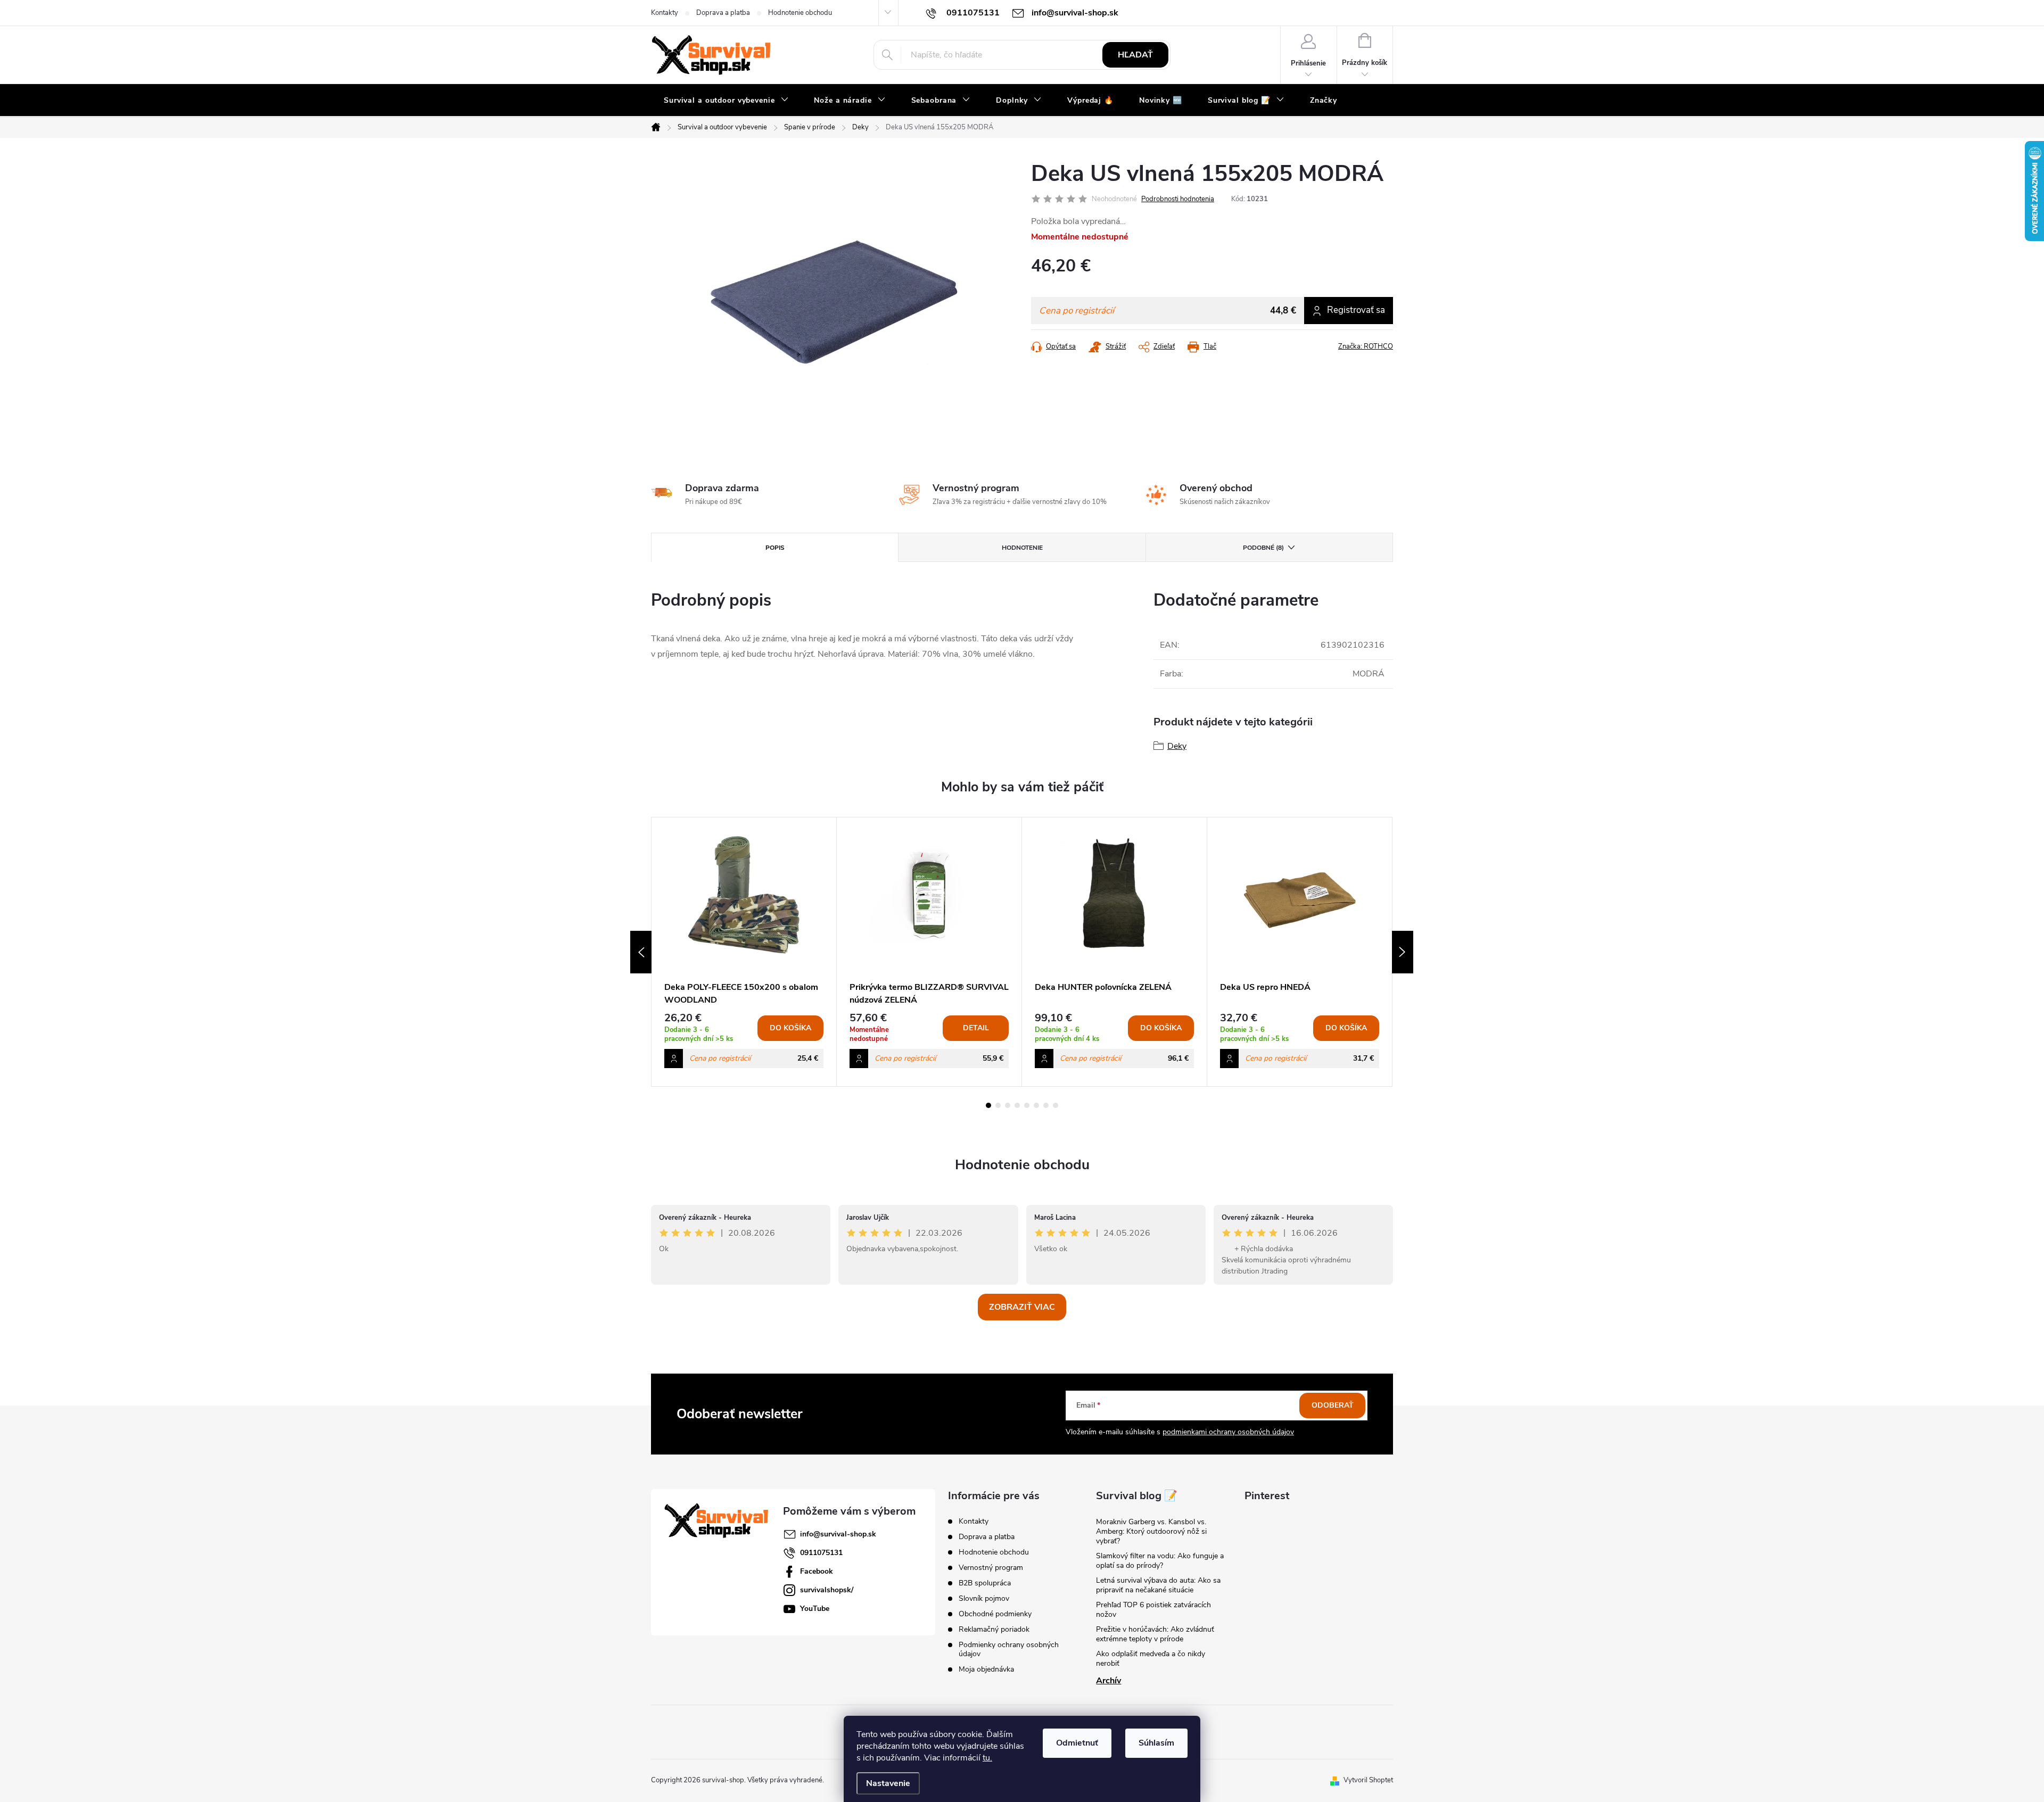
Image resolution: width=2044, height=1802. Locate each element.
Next (1403, 952)
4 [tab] (1017, 1105)
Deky (1177, 746)
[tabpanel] (744, 952)
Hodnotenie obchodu (800, 13)
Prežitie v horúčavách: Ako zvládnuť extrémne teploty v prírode (1155, 1634)
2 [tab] (998, 1105)
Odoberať (1333, 1405)
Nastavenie (888, 1783)
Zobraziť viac (1022, 1307)
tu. (987, 1758)
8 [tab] (1056, 1105)
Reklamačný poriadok (994, 1629)
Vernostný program (991, 1568)
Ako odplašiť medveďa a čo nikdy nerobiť (1151, 1659)
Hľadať (1135, 55)
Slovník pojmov (984, 1598)
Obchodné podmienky (995, 1614)
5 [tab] (1027, 1105)
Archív (1108, 1681)
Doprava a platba (723, 13)
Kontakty (665, 13)
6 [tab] (1036, 1105)
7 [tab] (1046, 1105)
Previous (641, 952)
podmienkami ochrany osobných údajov (1228, 1432)
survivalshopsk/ (827, 1590)
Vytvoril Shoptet (1368, 1780)
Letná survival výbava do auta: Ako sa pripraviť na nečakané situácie (1158, 1585)
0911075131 (821, 1553)
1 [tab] (988, 1105)
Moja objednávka (986, 1669)
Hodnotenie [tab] (1022, 548)
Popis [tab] (775, 548)
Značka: (1366, 346)
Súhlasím (1156, 1743)
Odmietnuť (1077, 1743)
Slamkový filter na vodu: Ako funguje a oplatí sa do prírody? (1160, 1561)
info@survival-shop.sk (838, 1534)
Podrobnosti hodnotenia (1178, 199)
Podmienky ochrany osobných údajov (1009, 1649)
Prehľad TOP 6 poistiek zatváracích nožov (1153, 1610)
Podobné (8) (1263, 548)
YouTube (815, 1609)
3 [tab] (1008, 1105)
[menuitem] (726, 101)
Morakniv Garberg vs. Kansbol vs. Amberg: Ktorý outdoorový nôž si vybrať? (1151, 1531)
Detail (976, 1028)
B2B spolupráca (985, 1583)
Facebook (817, 1571)
